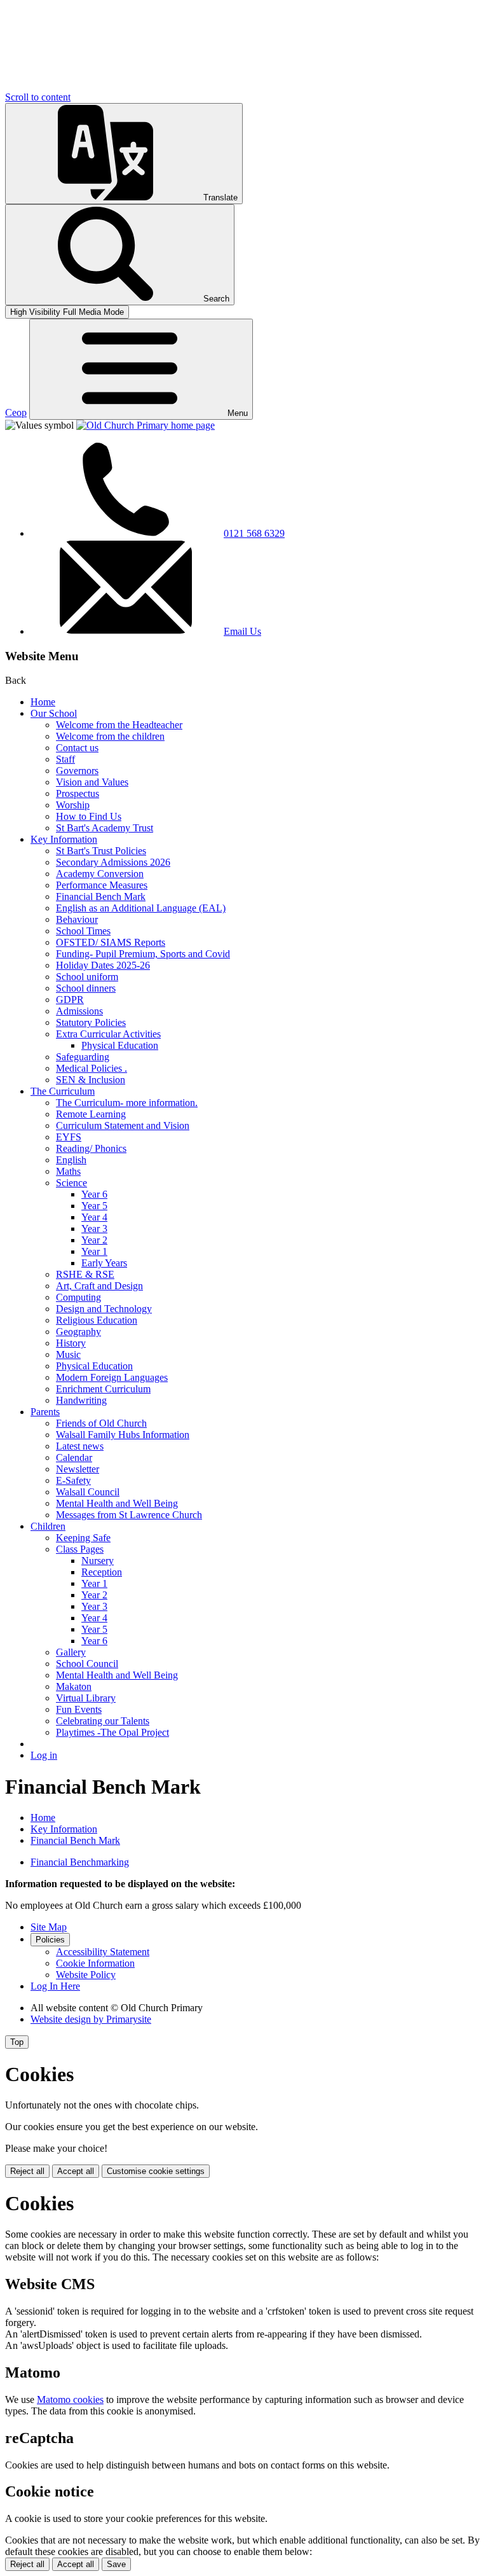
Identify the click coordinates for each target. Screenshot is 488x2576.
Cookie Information (95, 1963)
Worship (73, 805)
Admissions (79, 1011)
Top (17, 2042)
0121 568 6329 (254, 533)
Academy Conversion (100, 874)
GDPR (70, 1000)
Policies (50, 1940)
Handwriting (81, 1400)
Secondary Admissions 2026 (113, 862)
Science (71, 1183)
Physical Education (120, 1045)
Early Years (104, 1263)
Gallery (71, 1652)
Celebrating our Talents (103, 1721)
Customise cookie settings (156, 2171)
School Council (87, 1664)
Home (43, 702)
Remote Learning (91, 1114)
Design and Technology (104, 1309)
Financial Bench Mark (101, 897)
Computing (78, 1297)
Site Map (49, 1927)
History (71, 1343)
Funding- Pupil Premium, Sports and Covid (143, 954)
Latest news (80, 1446)
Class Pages (80, 1549)
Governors (77, 771)
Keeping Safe (83, 1538)
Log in (44, 1755)
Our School (54, 713)
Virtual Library (86, 1698)
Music (68, 1354)
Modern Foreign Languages (112, 1377)
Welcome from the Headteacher (119, 725)
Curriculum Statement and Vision (123, 1125)
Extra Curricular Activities (108, 1034)
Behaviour (77, 919)
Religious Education (97, 1320)
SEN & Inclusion (91, 1080)
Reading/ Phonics (91, 1148)
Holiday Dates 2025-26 (103, 965)
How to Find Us (89, 816)
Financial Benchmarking (80, 1862)
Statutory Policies (91, 1022)
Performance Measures (102, 885)
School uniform (87, 977)
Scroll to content (38, 97)
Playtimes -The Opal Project (112, 1732)
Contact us (77, 748)
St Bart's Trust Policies (101, 851)
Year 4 (94, 1217)
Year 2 (94, 1240)
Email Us (242, 631)
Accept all (76, 2171)
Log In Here (55, 1986)
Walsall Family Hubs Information (123, 1435)
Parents (45, 1412)
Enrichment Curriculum (103, 1389)
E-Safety (73, 1480)
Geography (78, 1332)
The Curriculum (63, 1091)
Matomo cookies (70, 2399)
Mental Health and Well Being (117, 1503)
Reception (102, 1572)
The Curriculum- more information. (127, 1103)
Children (48, 1526)
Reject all (27, 2171)
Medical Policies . (91, 1068)
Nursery (98, 1561)
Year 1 (94, 1251)
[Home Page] (146, 425)
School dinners (86, 988)
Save (116, 2564)
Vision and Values (92, 782)
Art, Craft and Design (99, 1286)
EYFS (69, 1137)
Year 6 (94, 1194)
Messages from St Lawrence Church (129, 1515)
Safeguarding (83, 1057)
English (71, 1160)
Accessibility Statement (103, 1952)
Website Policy (86, 1975)
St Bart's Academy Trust (105, 828)
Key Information (64, 839)
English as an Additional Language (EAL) (141, 908)
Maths (68, 1171)
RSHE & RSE (85, 1274)
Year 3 (94, 1229)
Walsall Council (88, 1492)
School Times (83, 931)
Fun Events (79, 1709)
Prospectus (78, 793)
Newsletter (78, 1469)
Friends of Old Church (101, 1423)
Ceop (16, 412)
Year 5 (94, 1206)
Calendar (74, 1458)
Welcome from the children (110, 736)
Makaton (74, 1686)
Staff (65, 759)
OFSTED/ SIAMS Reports (111, 942)
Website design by (91, 2019)
